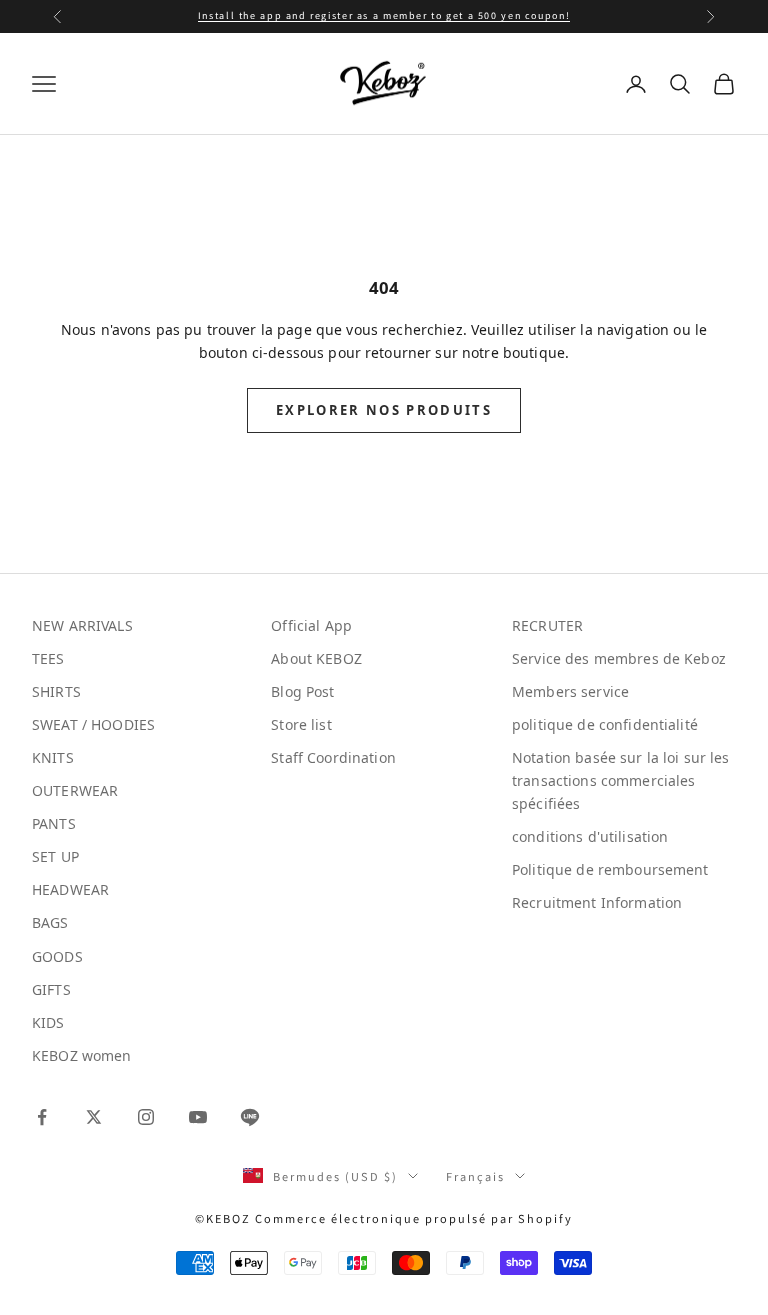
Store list (301, 724)
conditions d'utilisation (590, 836)
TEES (48, 658)
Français (475, 1176)
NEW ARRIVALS (82, 625)
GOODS (57, 956)
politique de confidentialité (605, 724)
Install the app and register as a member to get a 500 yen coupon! (384, 15)
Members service (570, 691)
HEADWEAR (70, 889)
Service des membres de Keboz (619, 658)
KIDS (48, 1022)
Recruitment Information (597, 902)
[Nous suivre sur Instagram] (146, 1117)
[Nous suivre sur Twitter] (94, 1117)
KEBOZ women (82, 1055)
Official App (311, 625)
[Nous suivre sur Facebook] (42, 1117)
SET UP (55, 856)
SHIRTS (56, 691)
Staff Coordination (333, 757)
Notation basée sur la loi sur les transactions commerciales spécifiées (621, 780)
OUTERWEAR (75, 790)
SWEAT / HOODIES (93, 724)
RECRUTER (547, 625)
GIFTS (51, 989)
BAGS (50, 922)
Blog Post (302, 691)
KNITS (53, 757)
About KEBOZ (316, 658)
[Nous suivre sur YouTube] (198, 1117)
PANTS (54, 823)
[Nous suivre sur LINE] (250, 1117)
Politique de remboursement (610, 869)
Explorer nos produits (384, 410)
